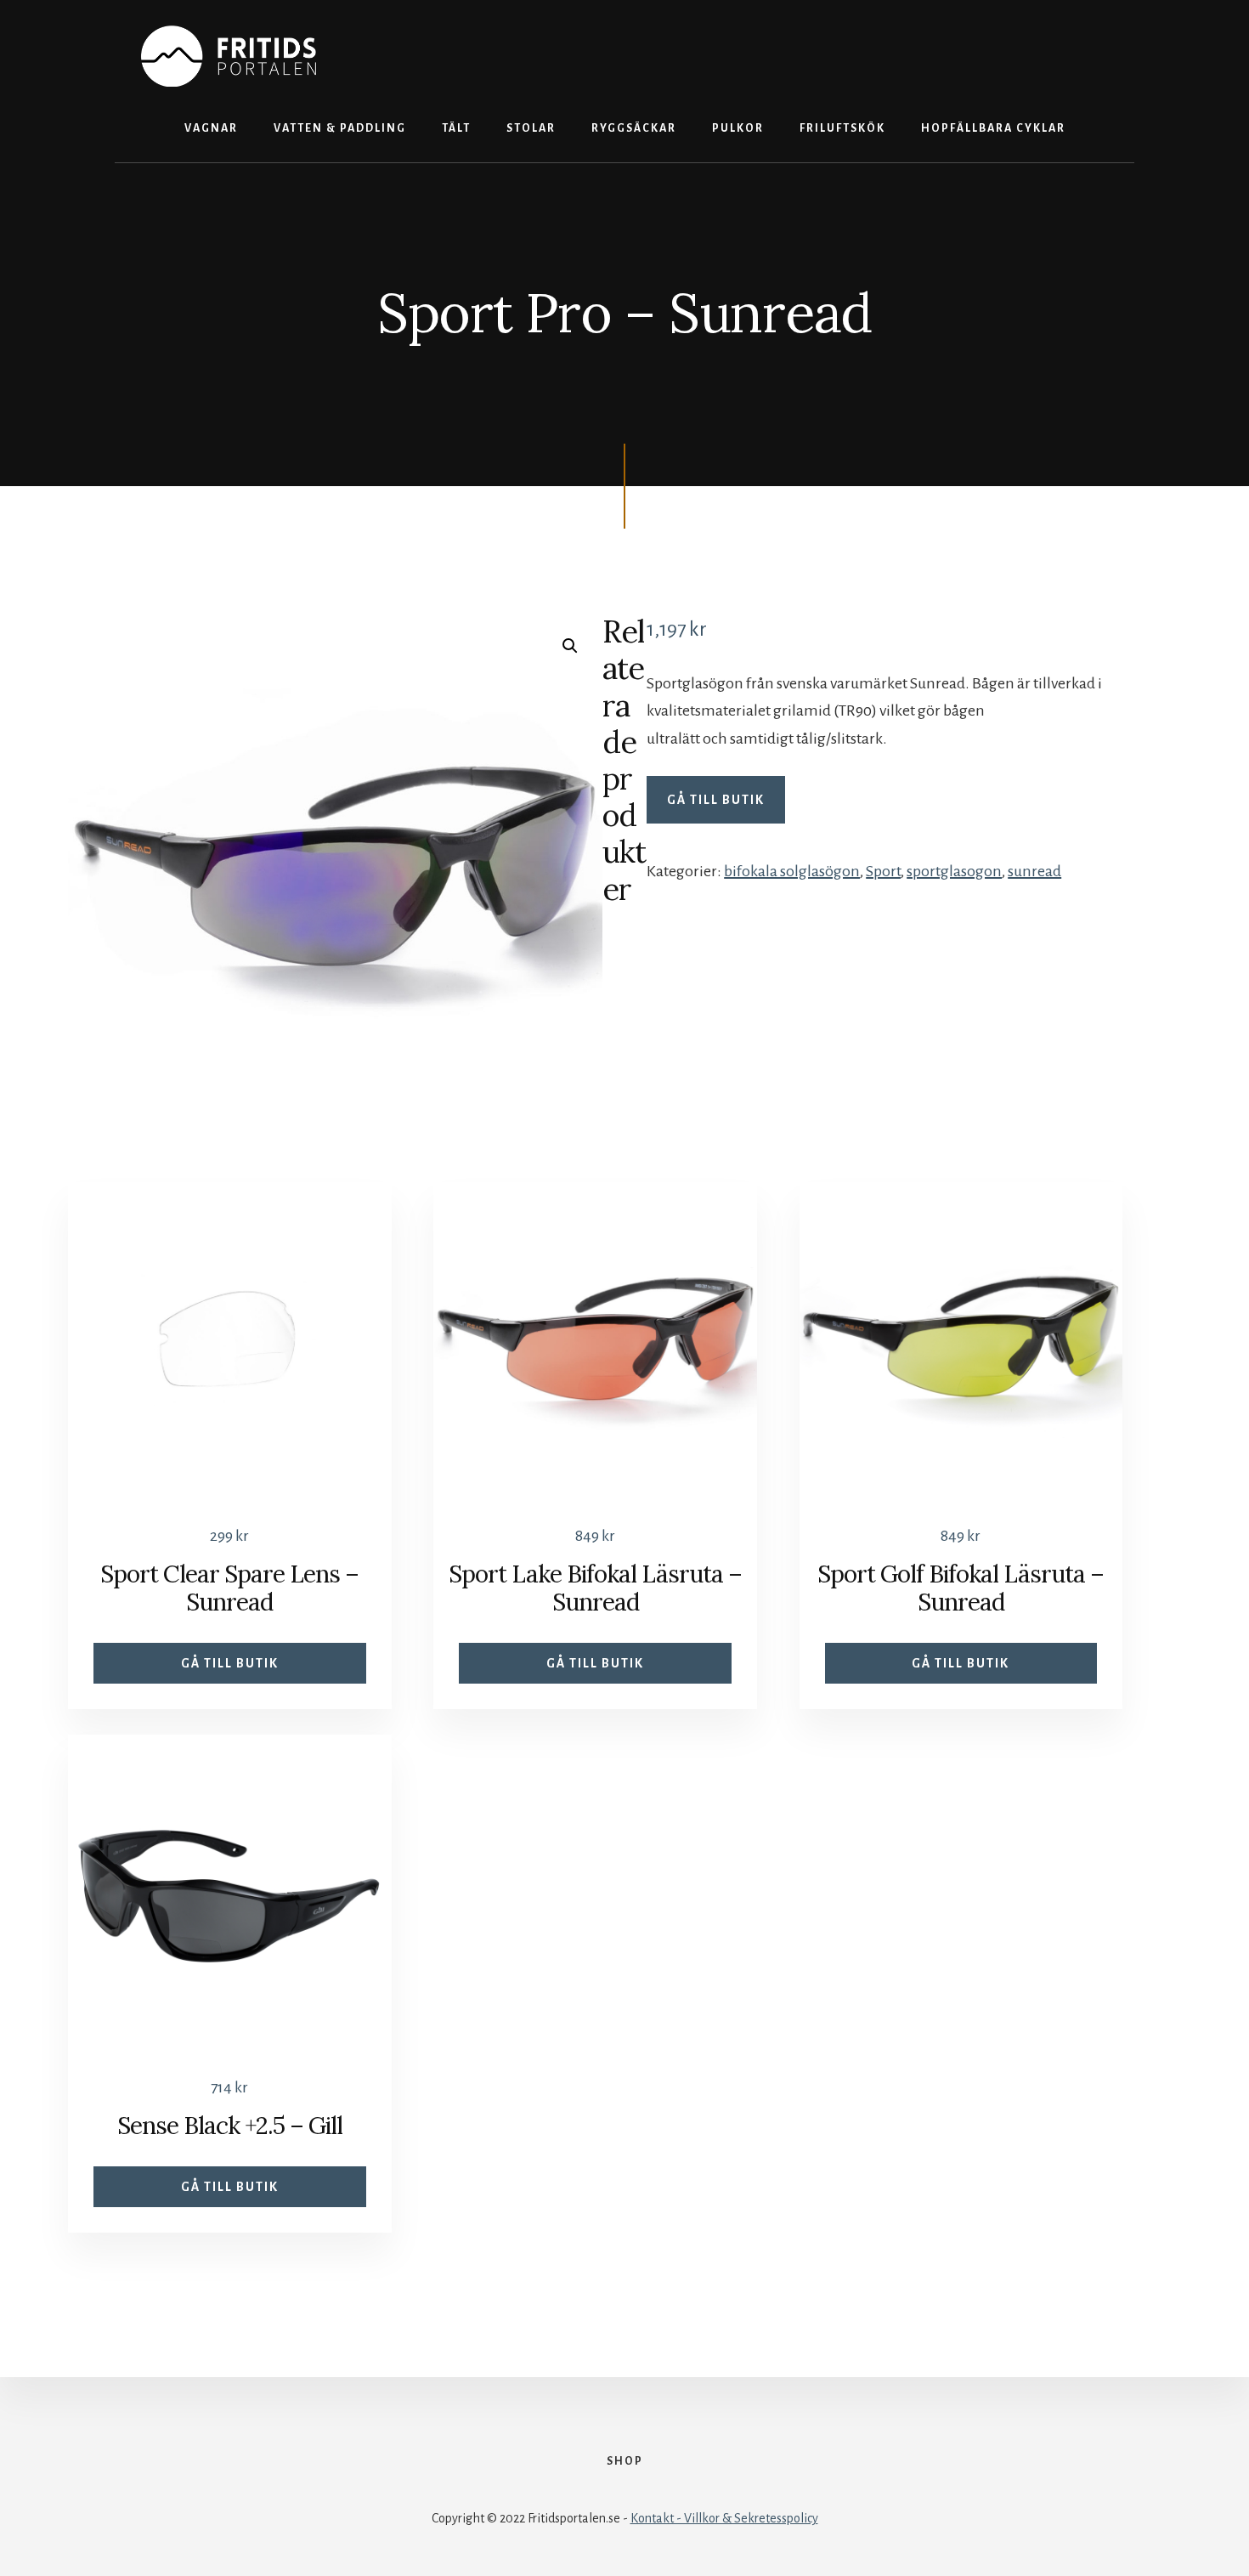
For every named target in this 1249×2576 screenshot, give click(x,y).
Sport (883, 871)
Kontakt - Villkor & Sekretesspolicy (724, 2518)
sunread (1034, 871)
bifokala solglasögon (792, 871)
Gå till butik (716, 800)
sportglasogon (954, 871)
